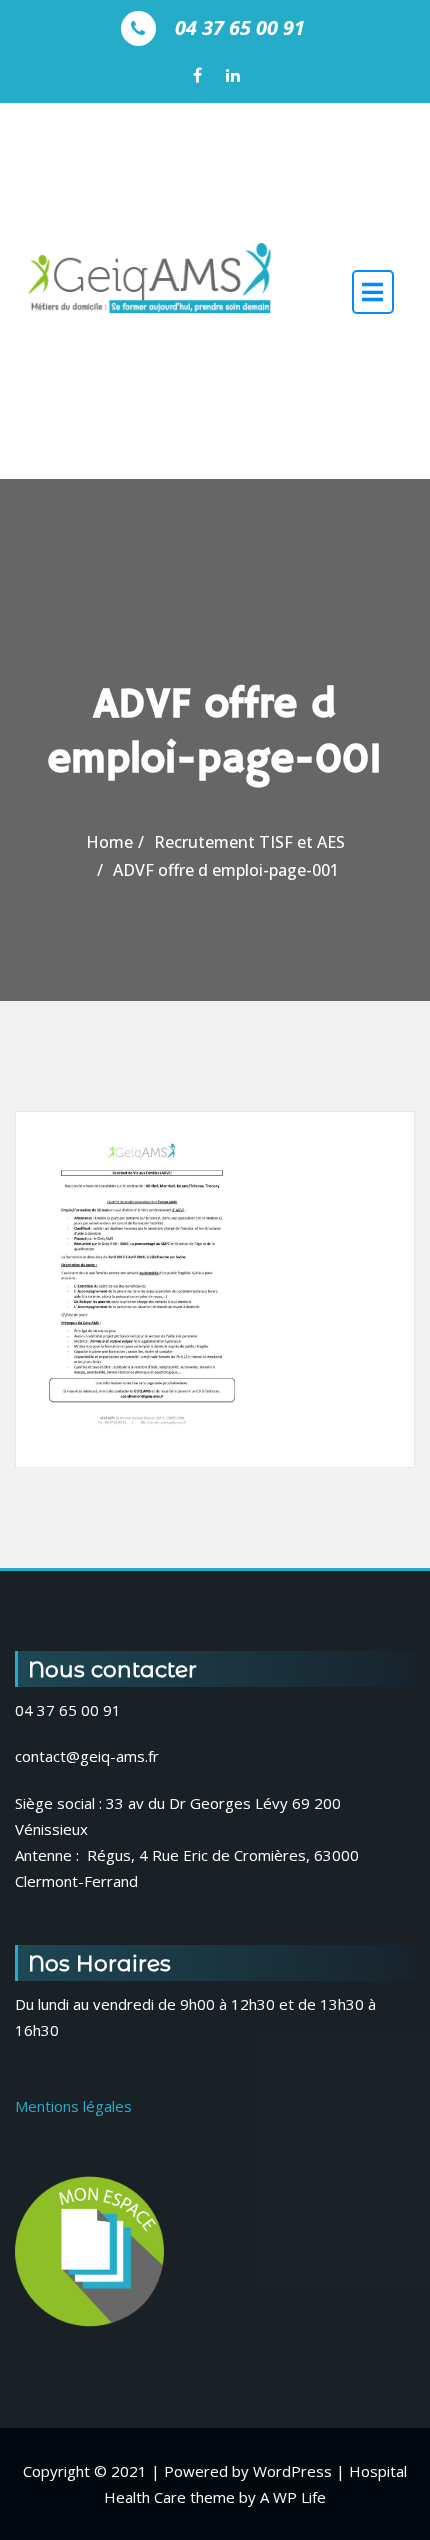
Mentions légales (73, 2106)
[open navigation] (373, 291)
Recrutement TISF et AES (249, 842)
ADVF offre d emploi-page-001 (226, 870)
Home (109, 842)
